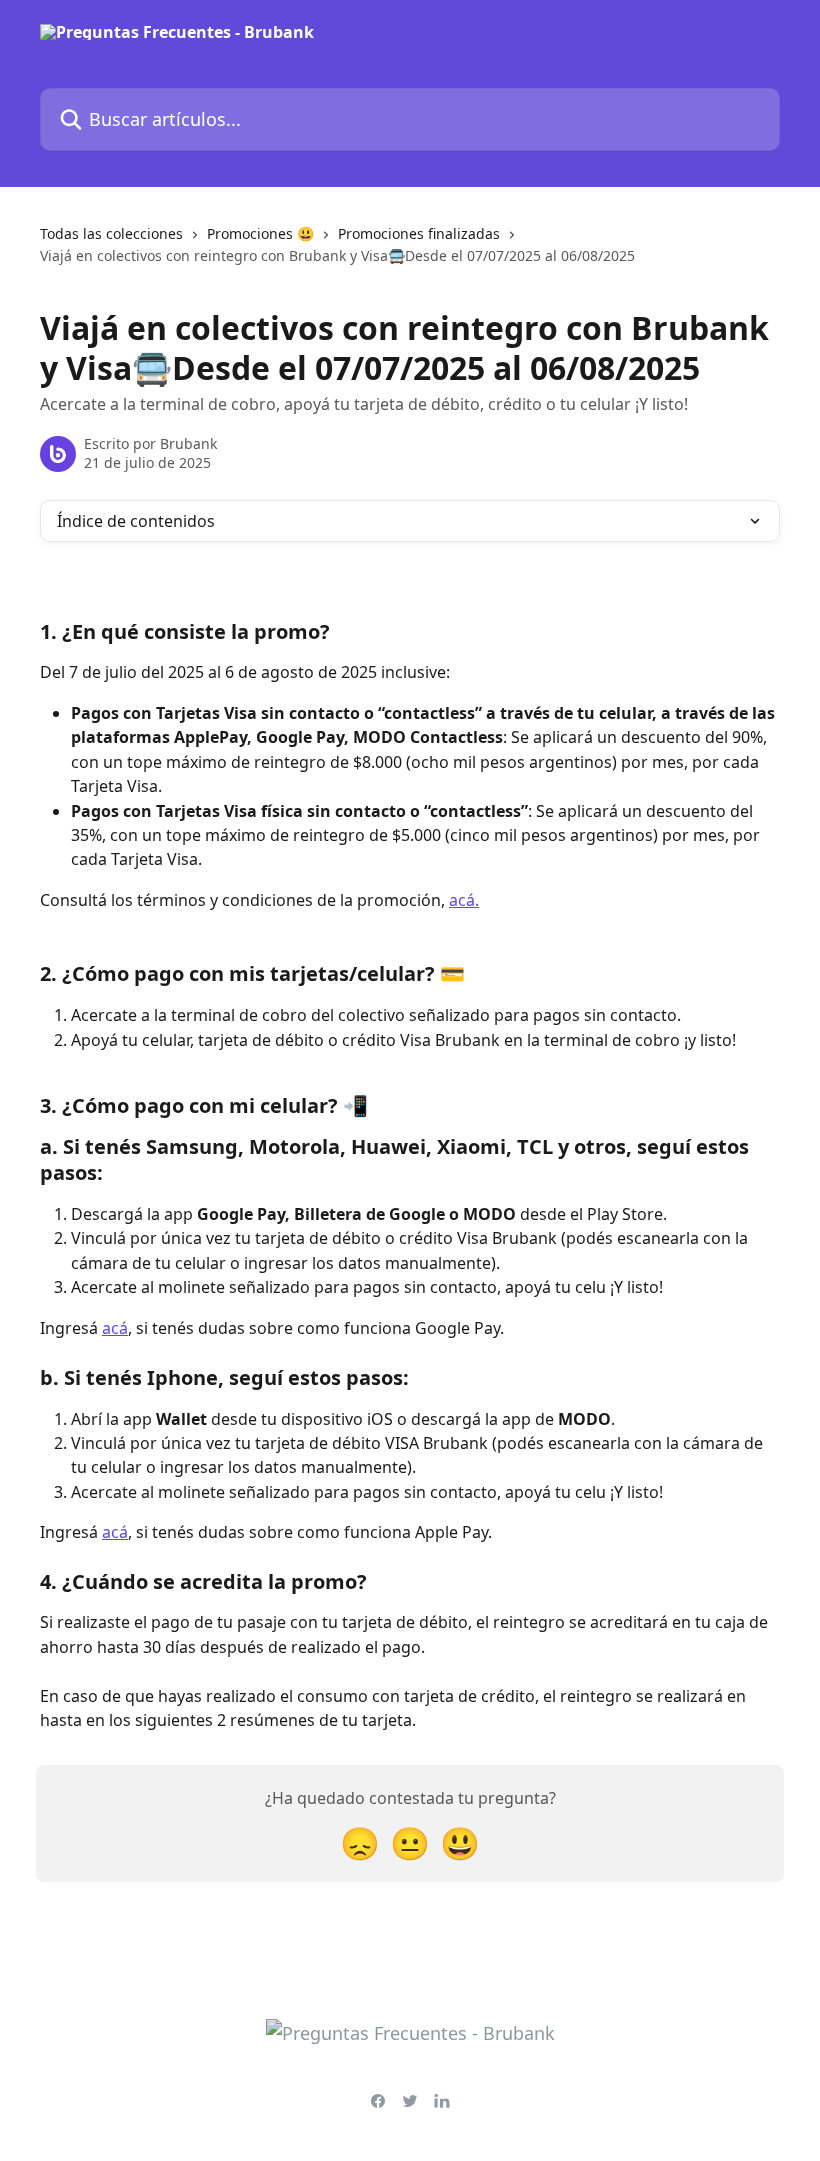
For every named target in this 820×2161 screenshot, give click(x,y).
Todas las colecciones (111, 233)
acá (115, 1328)
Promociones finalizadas (419, 233)
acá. (464, 900)
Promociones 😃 (260, 233)
